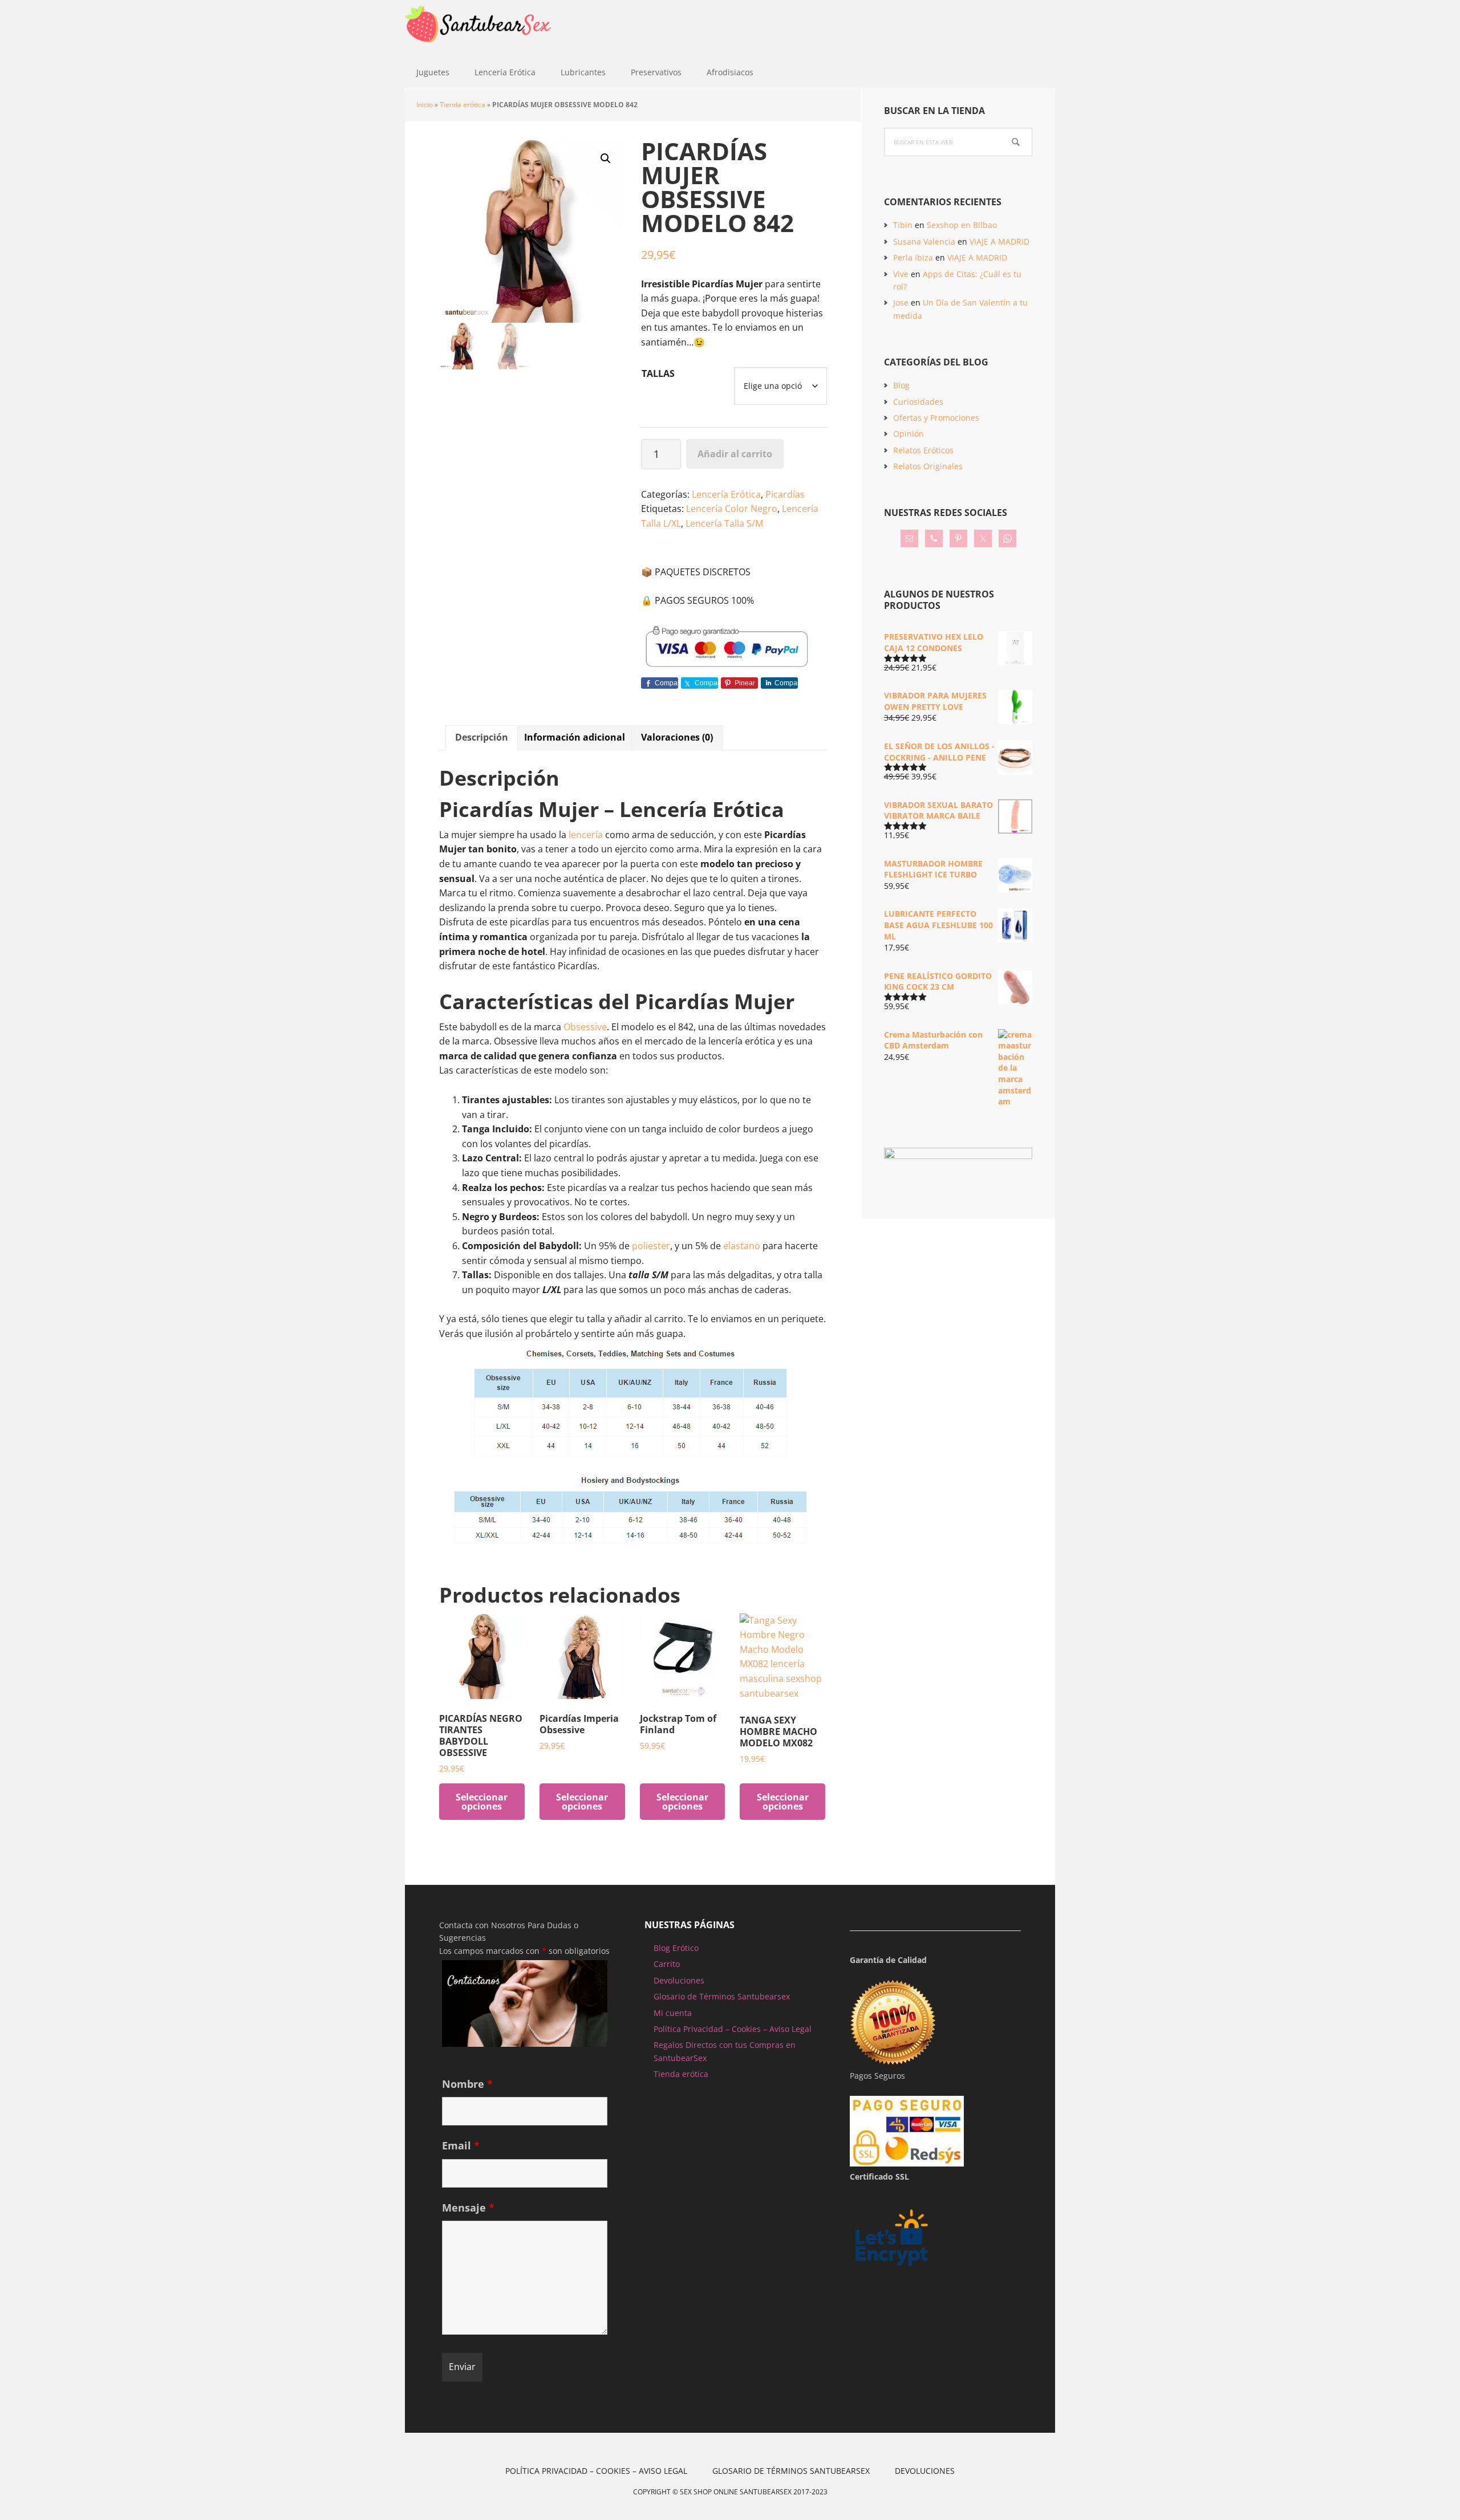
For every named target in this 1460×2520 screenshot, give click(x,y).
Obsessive (585, 1027)
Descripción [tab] (482, 737)
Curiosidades (918, 402)
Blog (901, 385)
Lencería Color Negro (732, 509)
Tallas (658, 373)
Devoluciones (679, 1980)
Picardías (785, 494)
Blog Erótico (676, 1948)
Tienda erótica (463, 105)
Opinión (909, 434)
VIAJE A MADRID (999, 241)
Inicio (425, 105)
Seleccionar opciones (482, 1802)
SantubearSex (479, 29)
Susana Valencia (924, 241)
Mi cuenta (673, 2013)
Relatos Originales (928, 466)
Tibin (903, 225)
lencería (586, 835)
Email (461, 2145)
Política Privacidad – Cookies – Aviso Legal (733, 2029)
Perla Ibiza (913, 257)
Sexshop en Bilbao (962, 225)
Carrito (667, 1964)
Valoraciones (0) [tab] (677, 737)
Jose (901, 302)
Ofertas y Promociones (936, 418)
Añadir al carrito (735, 454)
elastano (743, 1246)
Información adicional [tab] (575, 737)
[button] (606, 158)
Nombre (467, 2084)
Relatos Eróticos (923, 450)
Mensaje (468, 2208)
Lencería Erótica (726, 494)
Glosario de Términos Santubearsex (722, 1996)
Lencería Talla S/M (724, 523)
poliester (651, 1246)
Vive (901, 274)
